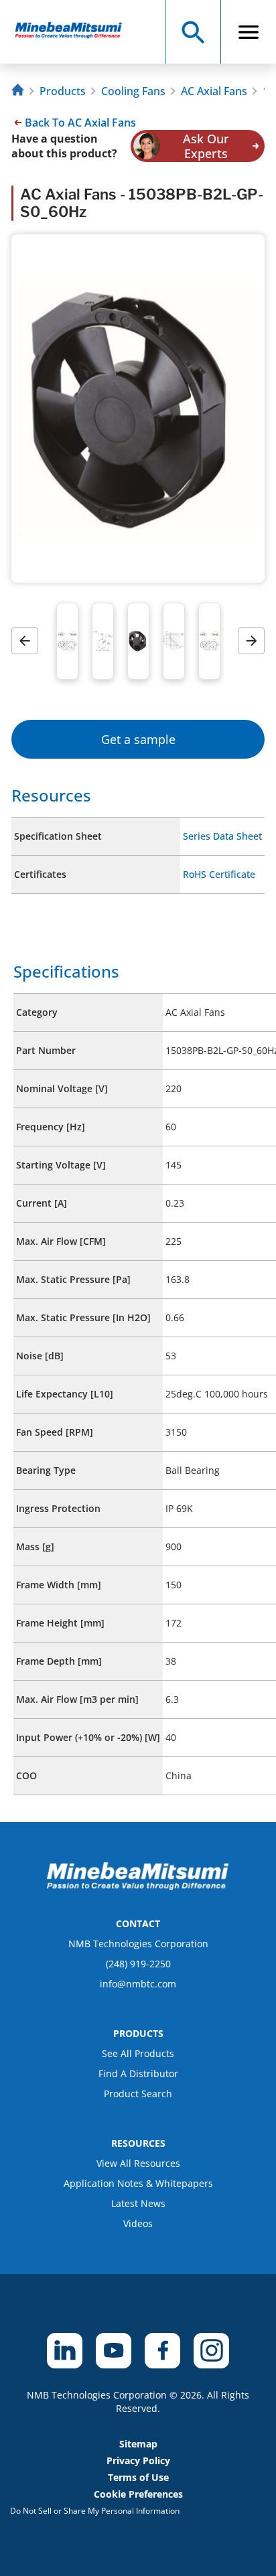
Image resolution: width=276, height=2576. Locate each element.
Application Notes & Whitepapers (138, 2183)
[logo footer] (138, 1886)
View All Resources (138, 2163)
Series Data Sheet (222, 836)
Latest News (138, 2203)
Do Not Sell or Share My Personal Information (95, 2511)
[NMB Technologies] (19, 91)
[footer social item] (65, 2351)
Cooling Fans (133, 91)
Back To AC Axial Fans (80, 123)
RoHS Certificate (219, 874)
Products (63, 91)
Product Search (138, 2094)
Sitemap (138, 2444)
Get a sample (138, 739)
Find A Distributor (138, 2073)
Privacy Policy (138, 2460)
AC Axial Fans (214, 91)
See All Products (138, 2053)
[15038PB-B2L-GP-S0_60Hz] (75, 32)
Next (256, 641)
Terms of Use (138, 2477)
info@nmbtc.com (138, 1984)
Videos (138, 2223)
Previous (29, 641)
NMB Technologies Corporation (138, 1944)
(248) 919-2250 (138, 1964)
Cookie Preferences (138, 2494)
